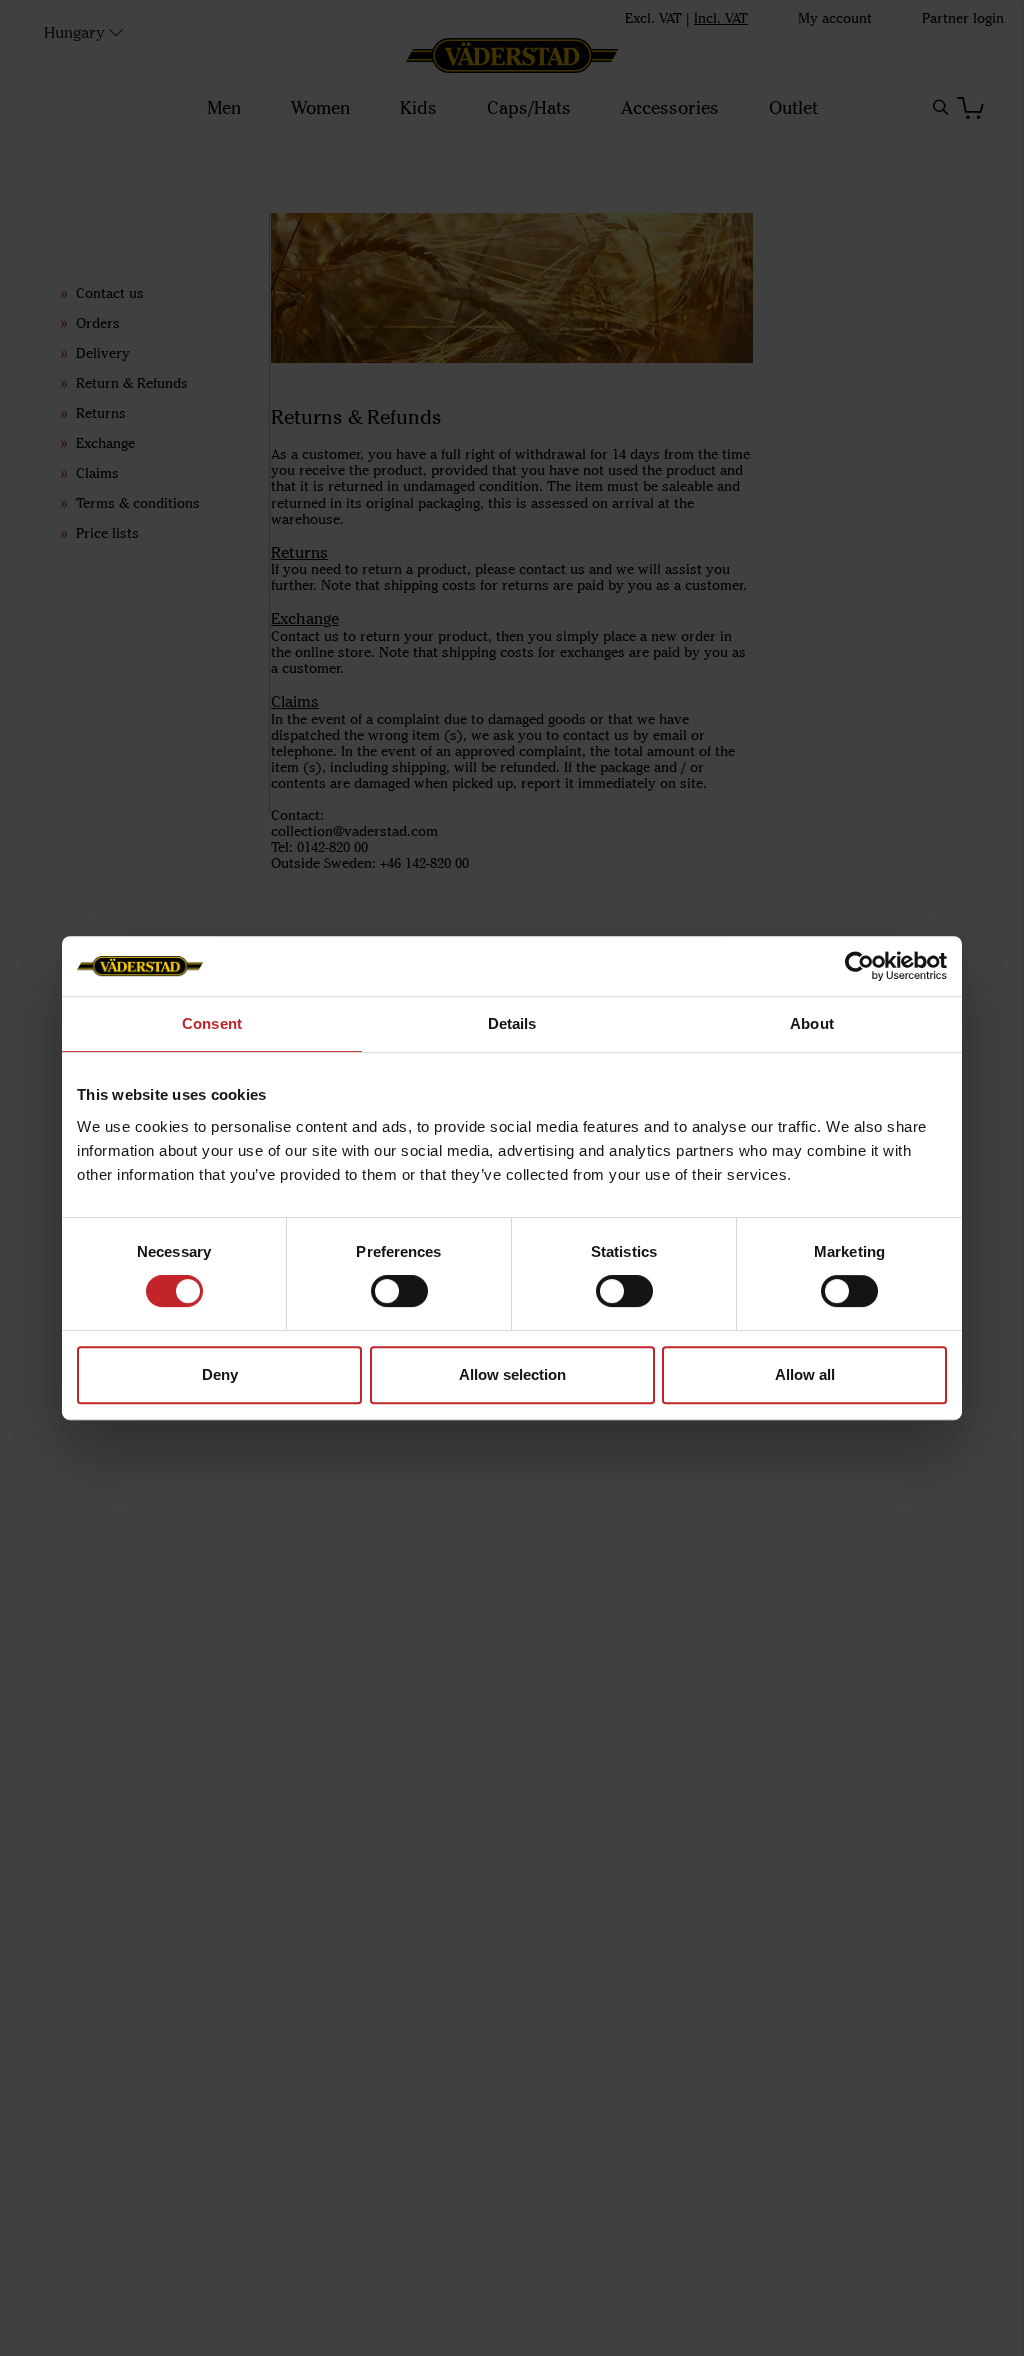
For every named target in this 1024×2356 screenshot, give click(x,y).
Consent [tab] (212, 1023)
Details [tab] (512, 1023)
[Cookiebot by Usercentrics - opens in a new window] (859, 966)
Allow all (805, 1374)
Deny (220, 1374)
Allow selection (512, 1374)
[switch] (399, 1291)
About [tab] (812, 1023)
